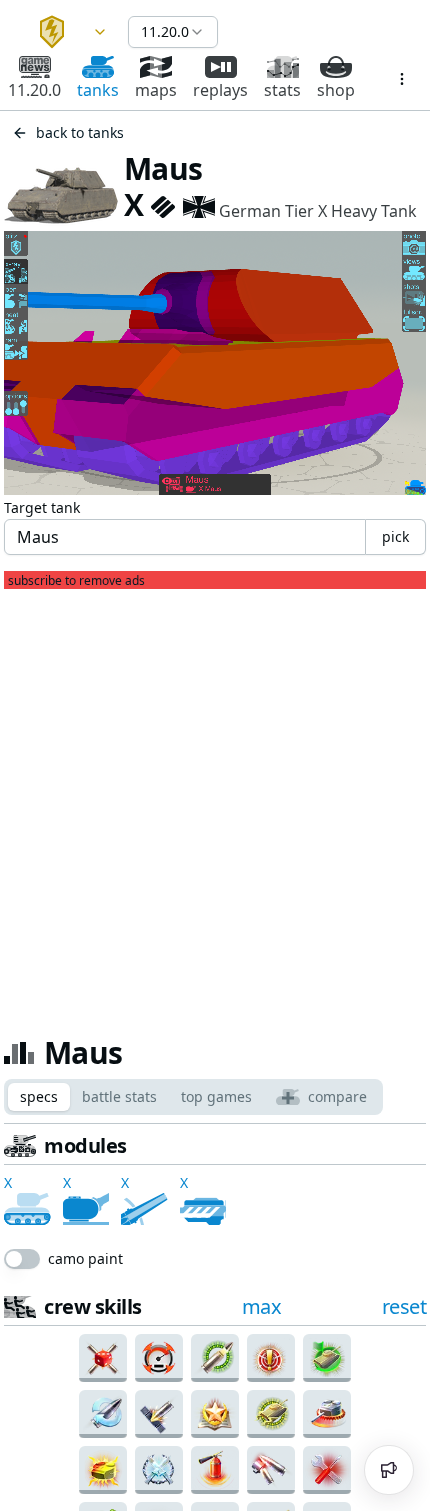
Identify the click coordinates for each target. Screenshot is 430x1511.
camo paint (85, 1424)
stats (282, 90)
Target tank (42, 507)
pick (395, 536)
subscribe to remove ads (76, 581)
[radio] (46, 1308)
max (262, 1471)
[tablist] (193, 1097)
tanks (98, 90)
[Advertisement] (215, 804)
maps (156, 90)
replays (220, 90)
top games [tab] (216, 1096)
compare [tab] (337, 1096)
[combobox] (64, 32)
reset (404, 1262)
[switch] (22, 1424)
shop (336, 90)
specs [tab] (39, 1096)
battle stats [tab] (119, 1096)
